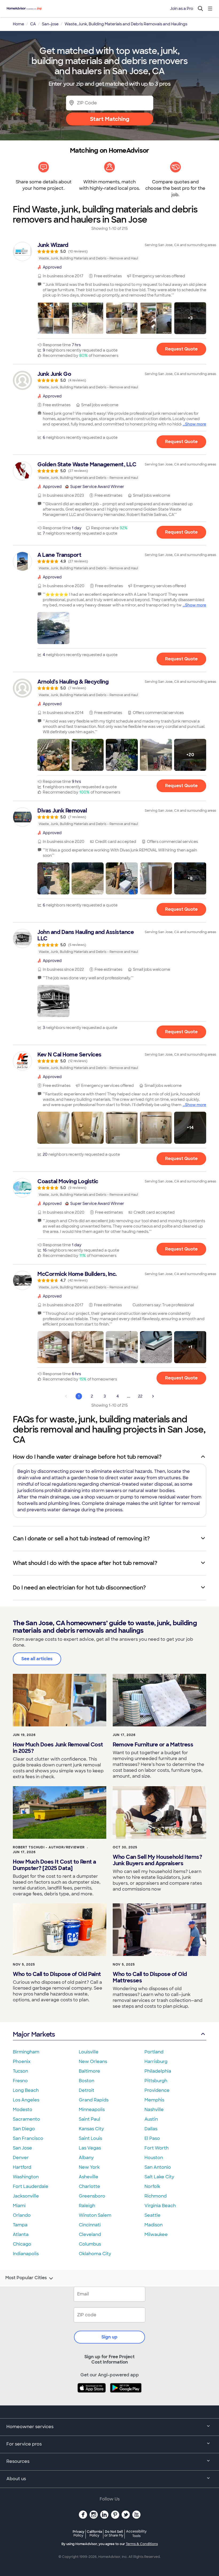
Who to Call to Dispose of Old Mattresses (150, 1977)
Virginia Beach (160, 2206)
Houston (154, 2158)
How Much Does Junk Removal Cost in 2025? (58, 1748)
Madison (154, 2225)
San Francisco (28, 2138)
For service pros (24, 2444)
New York (89, 2167)
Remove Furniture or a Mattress (153, 1745)
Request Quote (181, 349)
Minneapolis (92, 2110)
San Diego (24, 2129)
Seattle (152, 2215)
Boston (87, 2081)
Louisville (89, 2052)
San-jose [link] (50, 24)
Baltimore (89, 2071)
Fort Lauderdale (31, 2186)
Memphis (154, 2100)
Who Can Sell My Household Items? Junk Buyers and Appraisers (157, 1860)
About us (16, 2479)
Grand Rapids (94, 2100)
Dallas (151, 2129)
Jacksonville (26, 2196)
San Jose (22, 2148)
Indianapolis (26, 2254)
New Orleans (93, 2062)
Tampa (20, 2225)
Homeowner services (30, 2427)
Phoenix (22, 2062)
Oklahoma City (95, 2254)
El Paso (152, 2138)
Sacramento (26, 2119)
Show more (196, 424)
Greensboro (92, 2196)
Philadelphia (158, 2071)
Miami (19, 2206)
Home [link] (18, 24)
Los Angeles (26, 2100)
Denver (21, 2158)
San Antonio (158, 2167)
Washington (26, 2177)
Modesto (23, 2110)
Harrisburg (156, 2062)
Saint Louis (90, 2138)
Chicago (22, 2244)
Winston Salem (95, 2215)
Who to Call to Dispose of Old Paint (57, 1974)
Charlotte (89, 2186)
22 (140, 1396)
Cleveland (90, 2234)
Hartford (22, 2167)
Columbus (90, 2244)
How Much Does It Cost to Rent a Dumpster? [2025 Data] (54, 1865)
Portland (154, 2052)
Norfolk (152, 2186)
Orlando (22, 2215)
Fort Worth (157, 2148)
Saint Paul (89, 2119)
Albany (86, 2158)
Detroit (87, 2090)
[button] (53, 318)
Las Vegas (90, 2148)
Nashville (154, 2110)
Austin (151, 2119)
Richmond (156, 2196)
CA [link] (33, 24)
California (94, 2533)
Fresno (20, 2081)
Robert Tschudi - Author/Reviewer (49, 1847)
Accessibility (136, 2534)
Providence (157, 2090)
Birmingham (26, 2052)
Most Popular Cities (26, 2278)
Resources (18, 2461)
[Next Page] (153, 1396)
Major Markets (34, 2034)
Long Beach (26, 2090)
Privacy (79, 2533)
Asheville (89, 2177)
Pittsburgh (156, 2081)
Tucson (20, 2071)
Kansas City (91, 2129)
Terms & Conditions (142, 2544)
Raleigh (87, 2206)
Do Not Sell (114, 2533)
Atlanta (21, 2234)
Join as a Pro (182, 9)
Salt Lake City (159, 2177)
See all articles (37, 1659)
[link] (109, 251)
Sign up (109, 2337)
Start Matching (110, 119)
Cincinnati (90, 2225)
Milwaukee (156, 2234)
